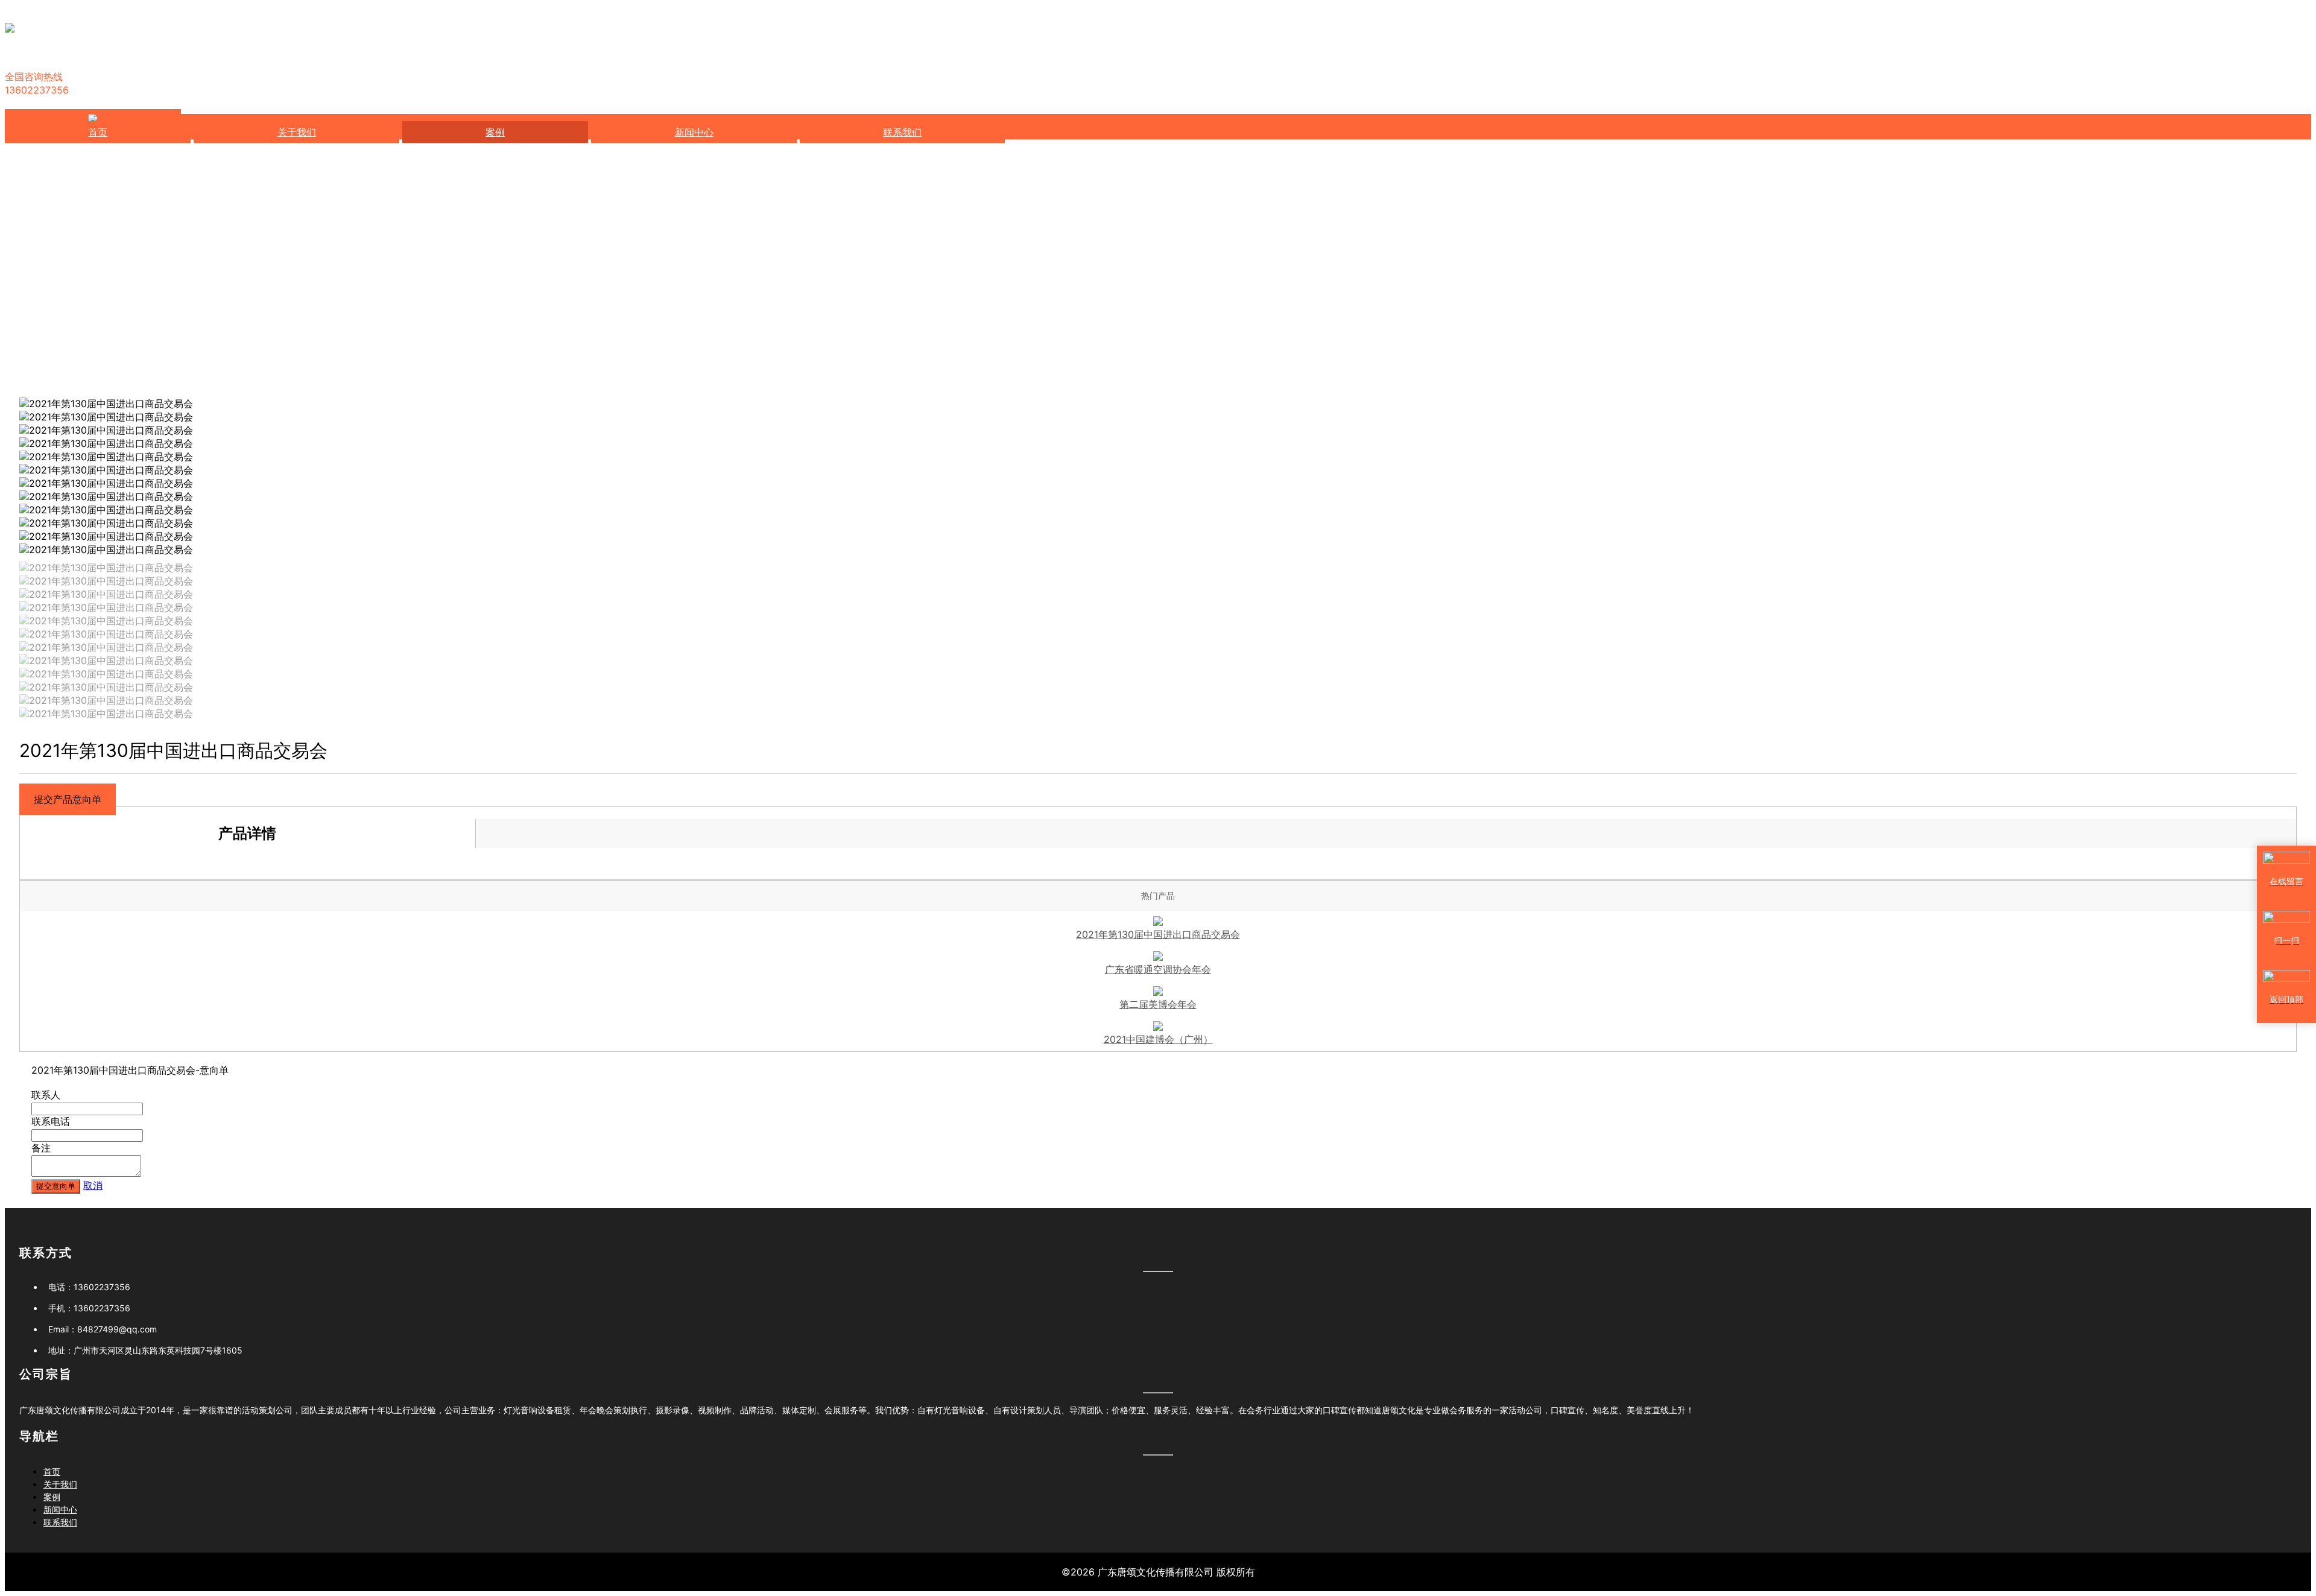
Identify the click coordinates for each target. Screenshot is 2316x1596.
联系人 (46, 1095)
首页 (98, 132)
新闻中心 (694, 132)
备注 (41, 1148)
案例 (495, 132)
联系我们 (902, 132)
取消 (93, 1185)
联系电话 (51, 1121)
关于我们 (297, 132)
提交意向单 (56, 1186)
